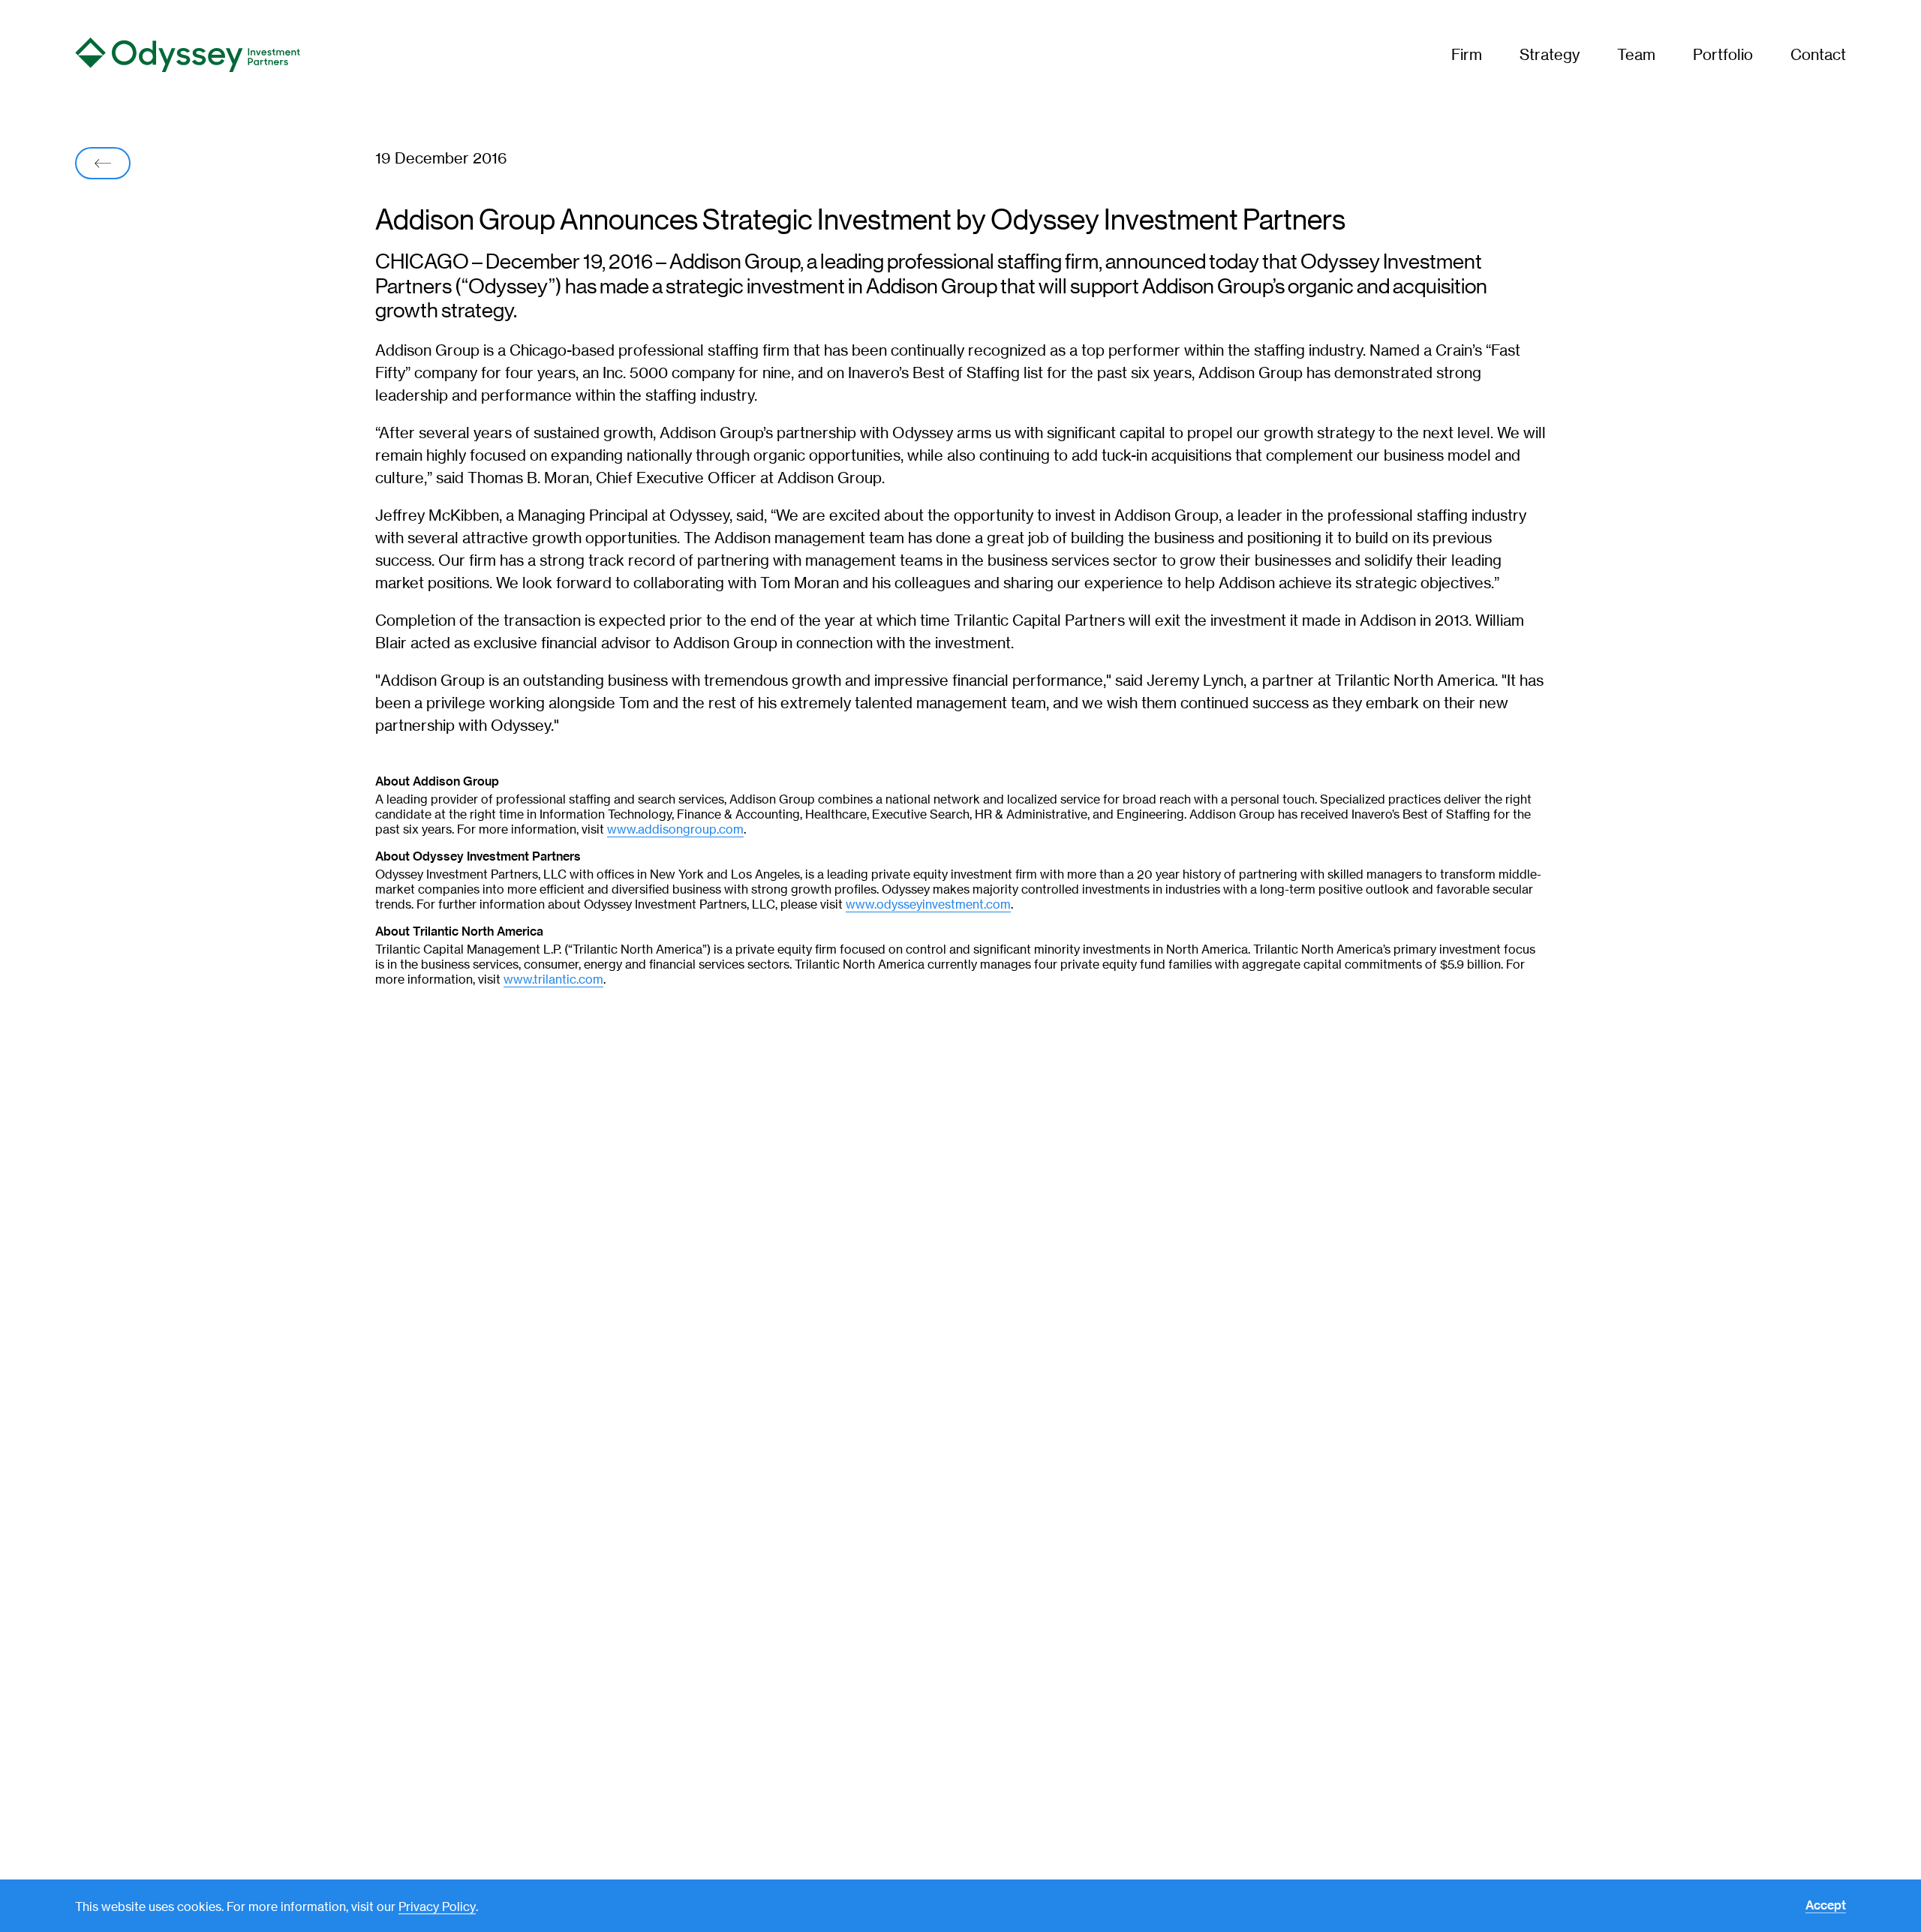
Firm (1467, 54)
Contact (1818, 54)
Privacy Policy (437, 1907)
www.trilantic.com (553, 980)
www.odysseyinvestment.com (928, 904)
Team (1636, 54)
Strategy (1550, 54)
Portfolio (1723, 54)
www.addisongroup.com (675, 829)
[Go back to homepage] (260, 55)
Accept (1826, 1906)
